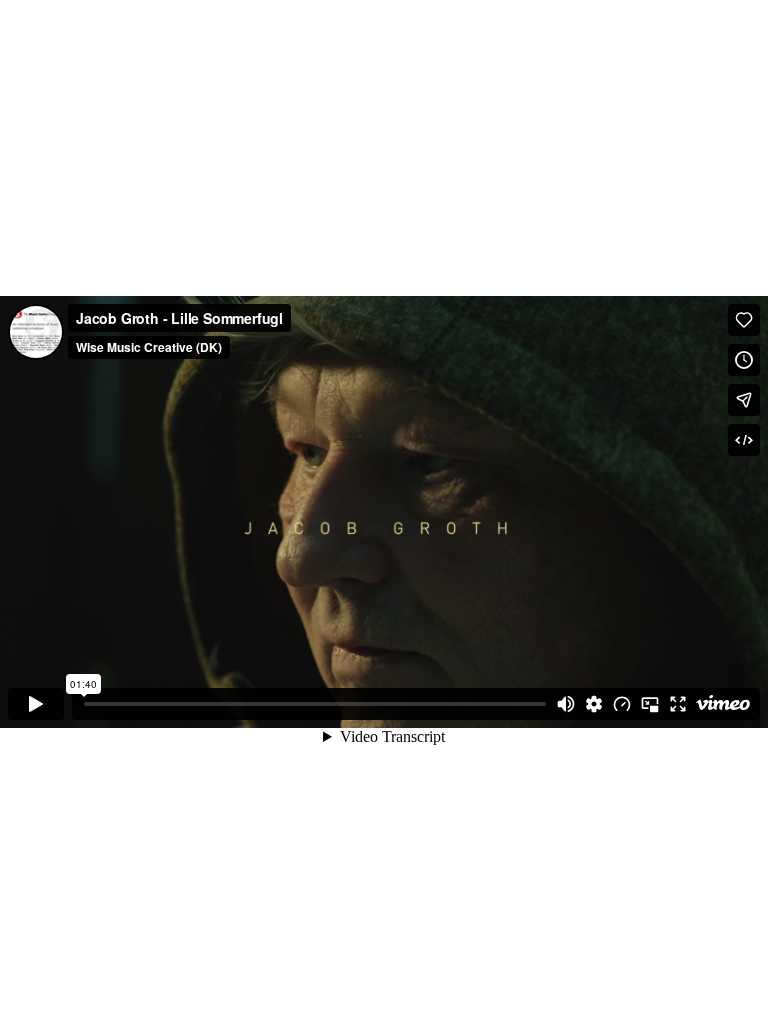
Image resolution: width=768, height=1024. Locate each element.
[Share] (744, 400)
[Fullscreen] (678, 704)
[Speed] (622, 704)
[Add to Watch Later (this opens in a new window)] (744, 360)
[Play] (36, 704)
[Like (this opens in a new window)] (744, 320)
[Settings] (594, 704)
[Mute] (566, 704)
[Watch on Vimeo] (723, 704)
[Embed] (744, 440)
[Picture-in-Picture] (650, 704)
